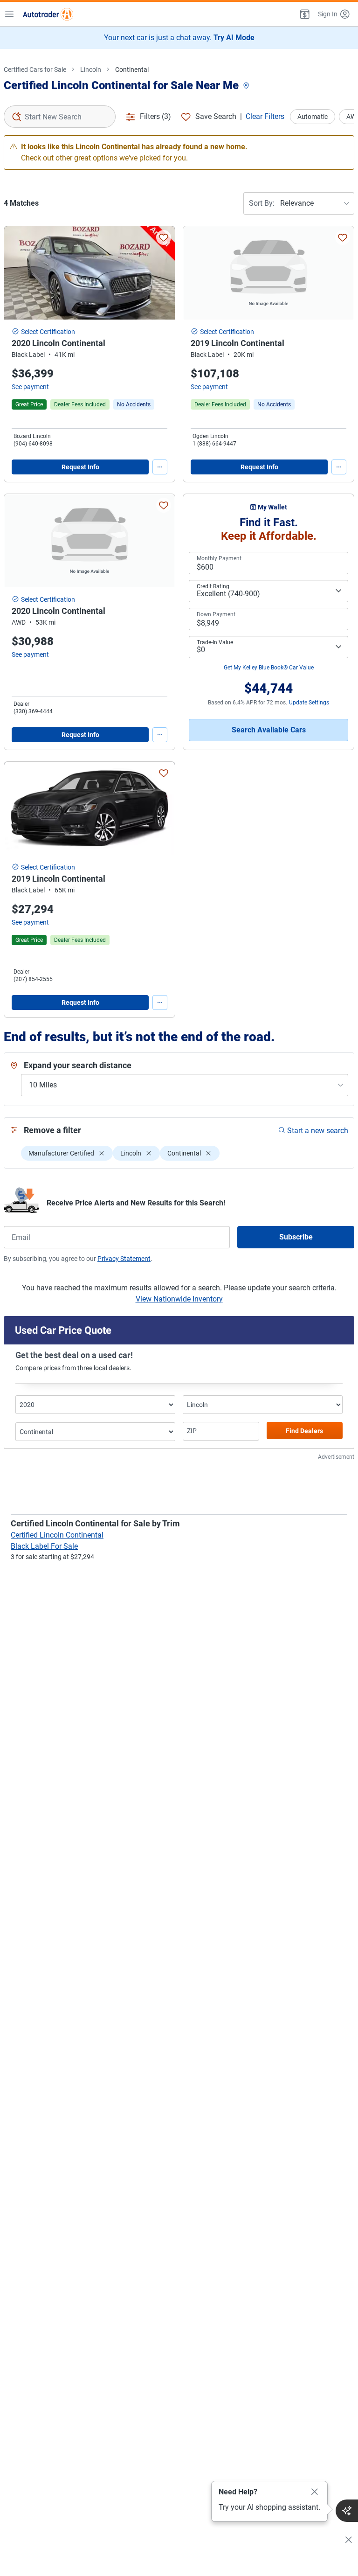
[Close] (315, 2492)
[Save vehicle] (164, 237)
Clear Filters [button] (265, 116)
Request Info (80, 467)
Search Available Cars (269, 730)
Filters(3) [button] (155, 116)
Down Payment (216, 614)
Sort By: (262, 203)
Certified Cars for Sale (35, 70)
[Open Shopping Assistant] (347, 2511)
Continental (132, 70)
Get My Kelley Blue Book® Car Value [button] (269, 668)
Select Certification (48, 332)
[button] (304, 14)
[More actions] (160, 467)
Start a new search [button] (318, 1131)
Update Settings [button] (309, 703)
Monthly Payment (219, 558)
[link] (134, 404)
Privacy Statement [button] (124, 1259)
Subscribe (296, 1237)
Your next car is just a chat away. (179, 38)
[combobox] (60, 117)
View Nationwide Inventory (179, 1299)
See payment (30, 387)
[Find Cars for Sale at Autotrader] (48, 14)
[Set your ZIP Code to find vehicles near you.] (247, 86)
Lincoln (91, 70)
